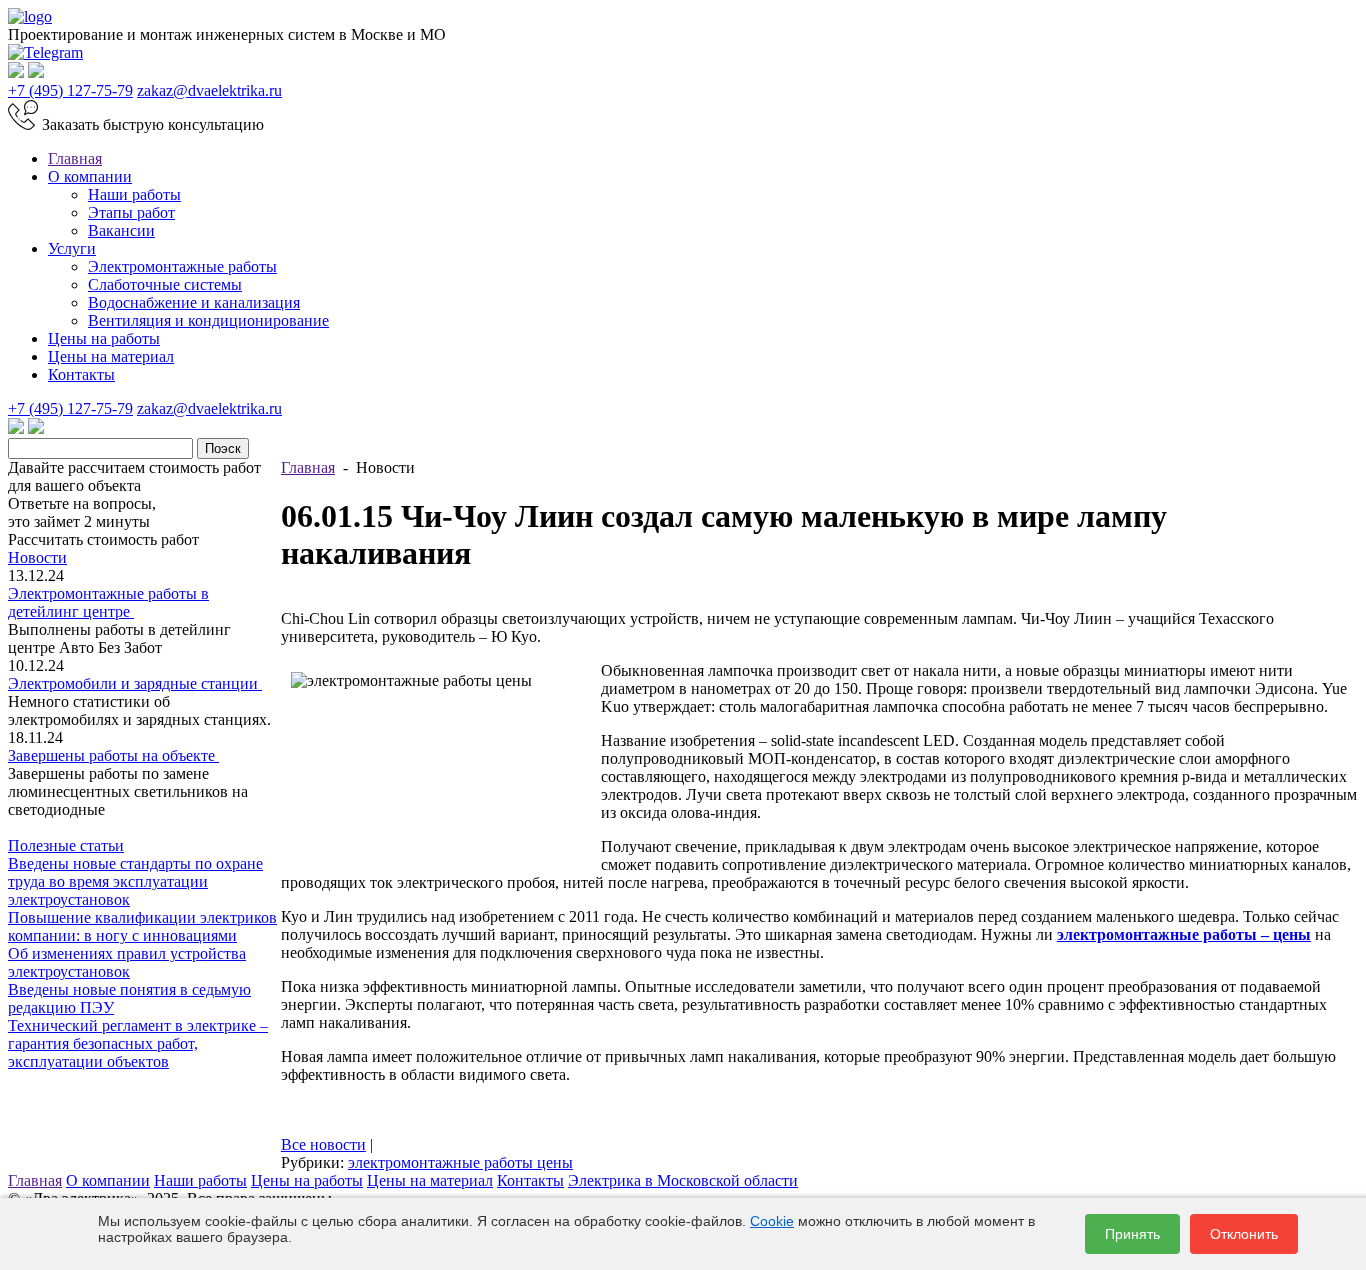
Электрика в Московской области (683, 1180)
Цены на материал (111, 356)
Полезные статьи (66, 845)
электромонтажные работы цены (460, 1162)
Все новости (323, 1144)
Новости (37, 557)
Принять (1132, 1234)
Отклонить (1244, 1234)
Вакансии (121, 230)
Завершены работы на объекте (113, 755)
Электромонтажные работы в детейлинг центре (108, 602)
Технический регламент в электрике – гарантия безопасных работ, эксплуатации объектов (138, 1043)
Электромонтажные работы (182, 266)
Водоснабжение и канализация (194, 302)
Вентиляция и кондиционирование (208, 320)
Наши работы (134, 194)
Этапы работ (131, 212)
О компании (90, 176)
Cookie (772, 1221)
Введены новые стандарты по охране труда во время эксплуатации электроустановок (135, 881)
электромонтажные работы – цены (1184, 934)
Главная (75, 158)
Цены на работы (104, 338)
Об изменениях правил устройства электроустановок (127, 962)
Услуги (72, 248)
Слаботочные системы (165, 284)
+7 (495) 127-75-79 (70, 90)
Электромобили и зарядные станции (135, 683)
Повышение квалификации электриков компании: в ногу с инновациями (142, 926)
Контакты (81, 374)
